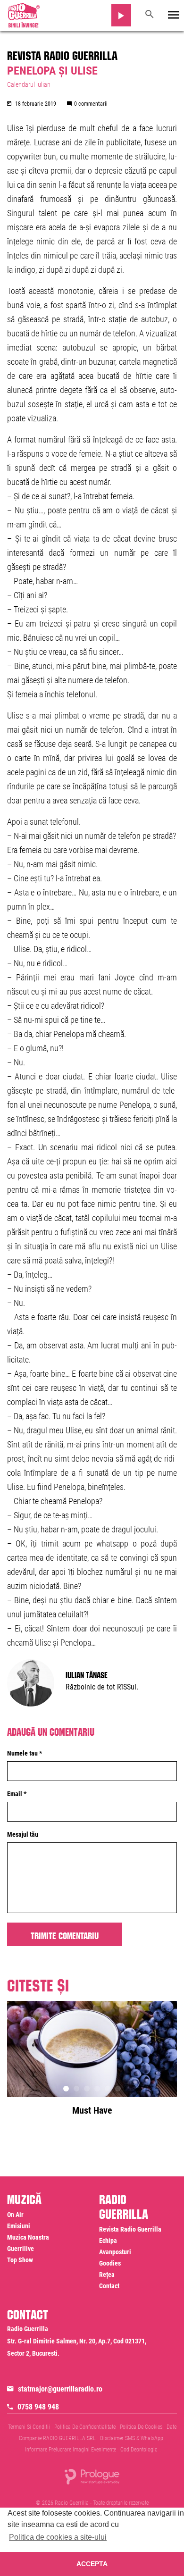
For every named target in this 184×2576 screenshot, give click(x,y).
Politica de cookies (141, 2427)
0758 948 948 (38, 2407)
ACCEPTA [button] (92, 2564)
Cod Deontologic (139, 2450)
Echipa (108, 2241)
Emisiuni (19, 2226)
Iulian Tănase (87, 1674)
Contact (109, 2286)
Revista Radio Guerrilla (62, 54)
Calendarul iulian (29, 84)
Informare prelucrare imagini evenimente (71, 2450)
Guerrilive (21, 2249)
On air (15, 2215)
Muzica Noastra (28, 2237)
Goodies (110, 2263)
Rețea (107, 2275)
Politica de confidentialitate (85, 2427)
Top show (20, 2260)
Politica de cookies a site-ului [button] (58, 2537)
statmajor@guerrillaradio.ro (60, 2389)
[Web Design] (92, 2476)
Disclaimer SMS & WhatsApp (132, 2438)
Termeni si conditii (29, 2427)
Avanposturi (115, 2252)
